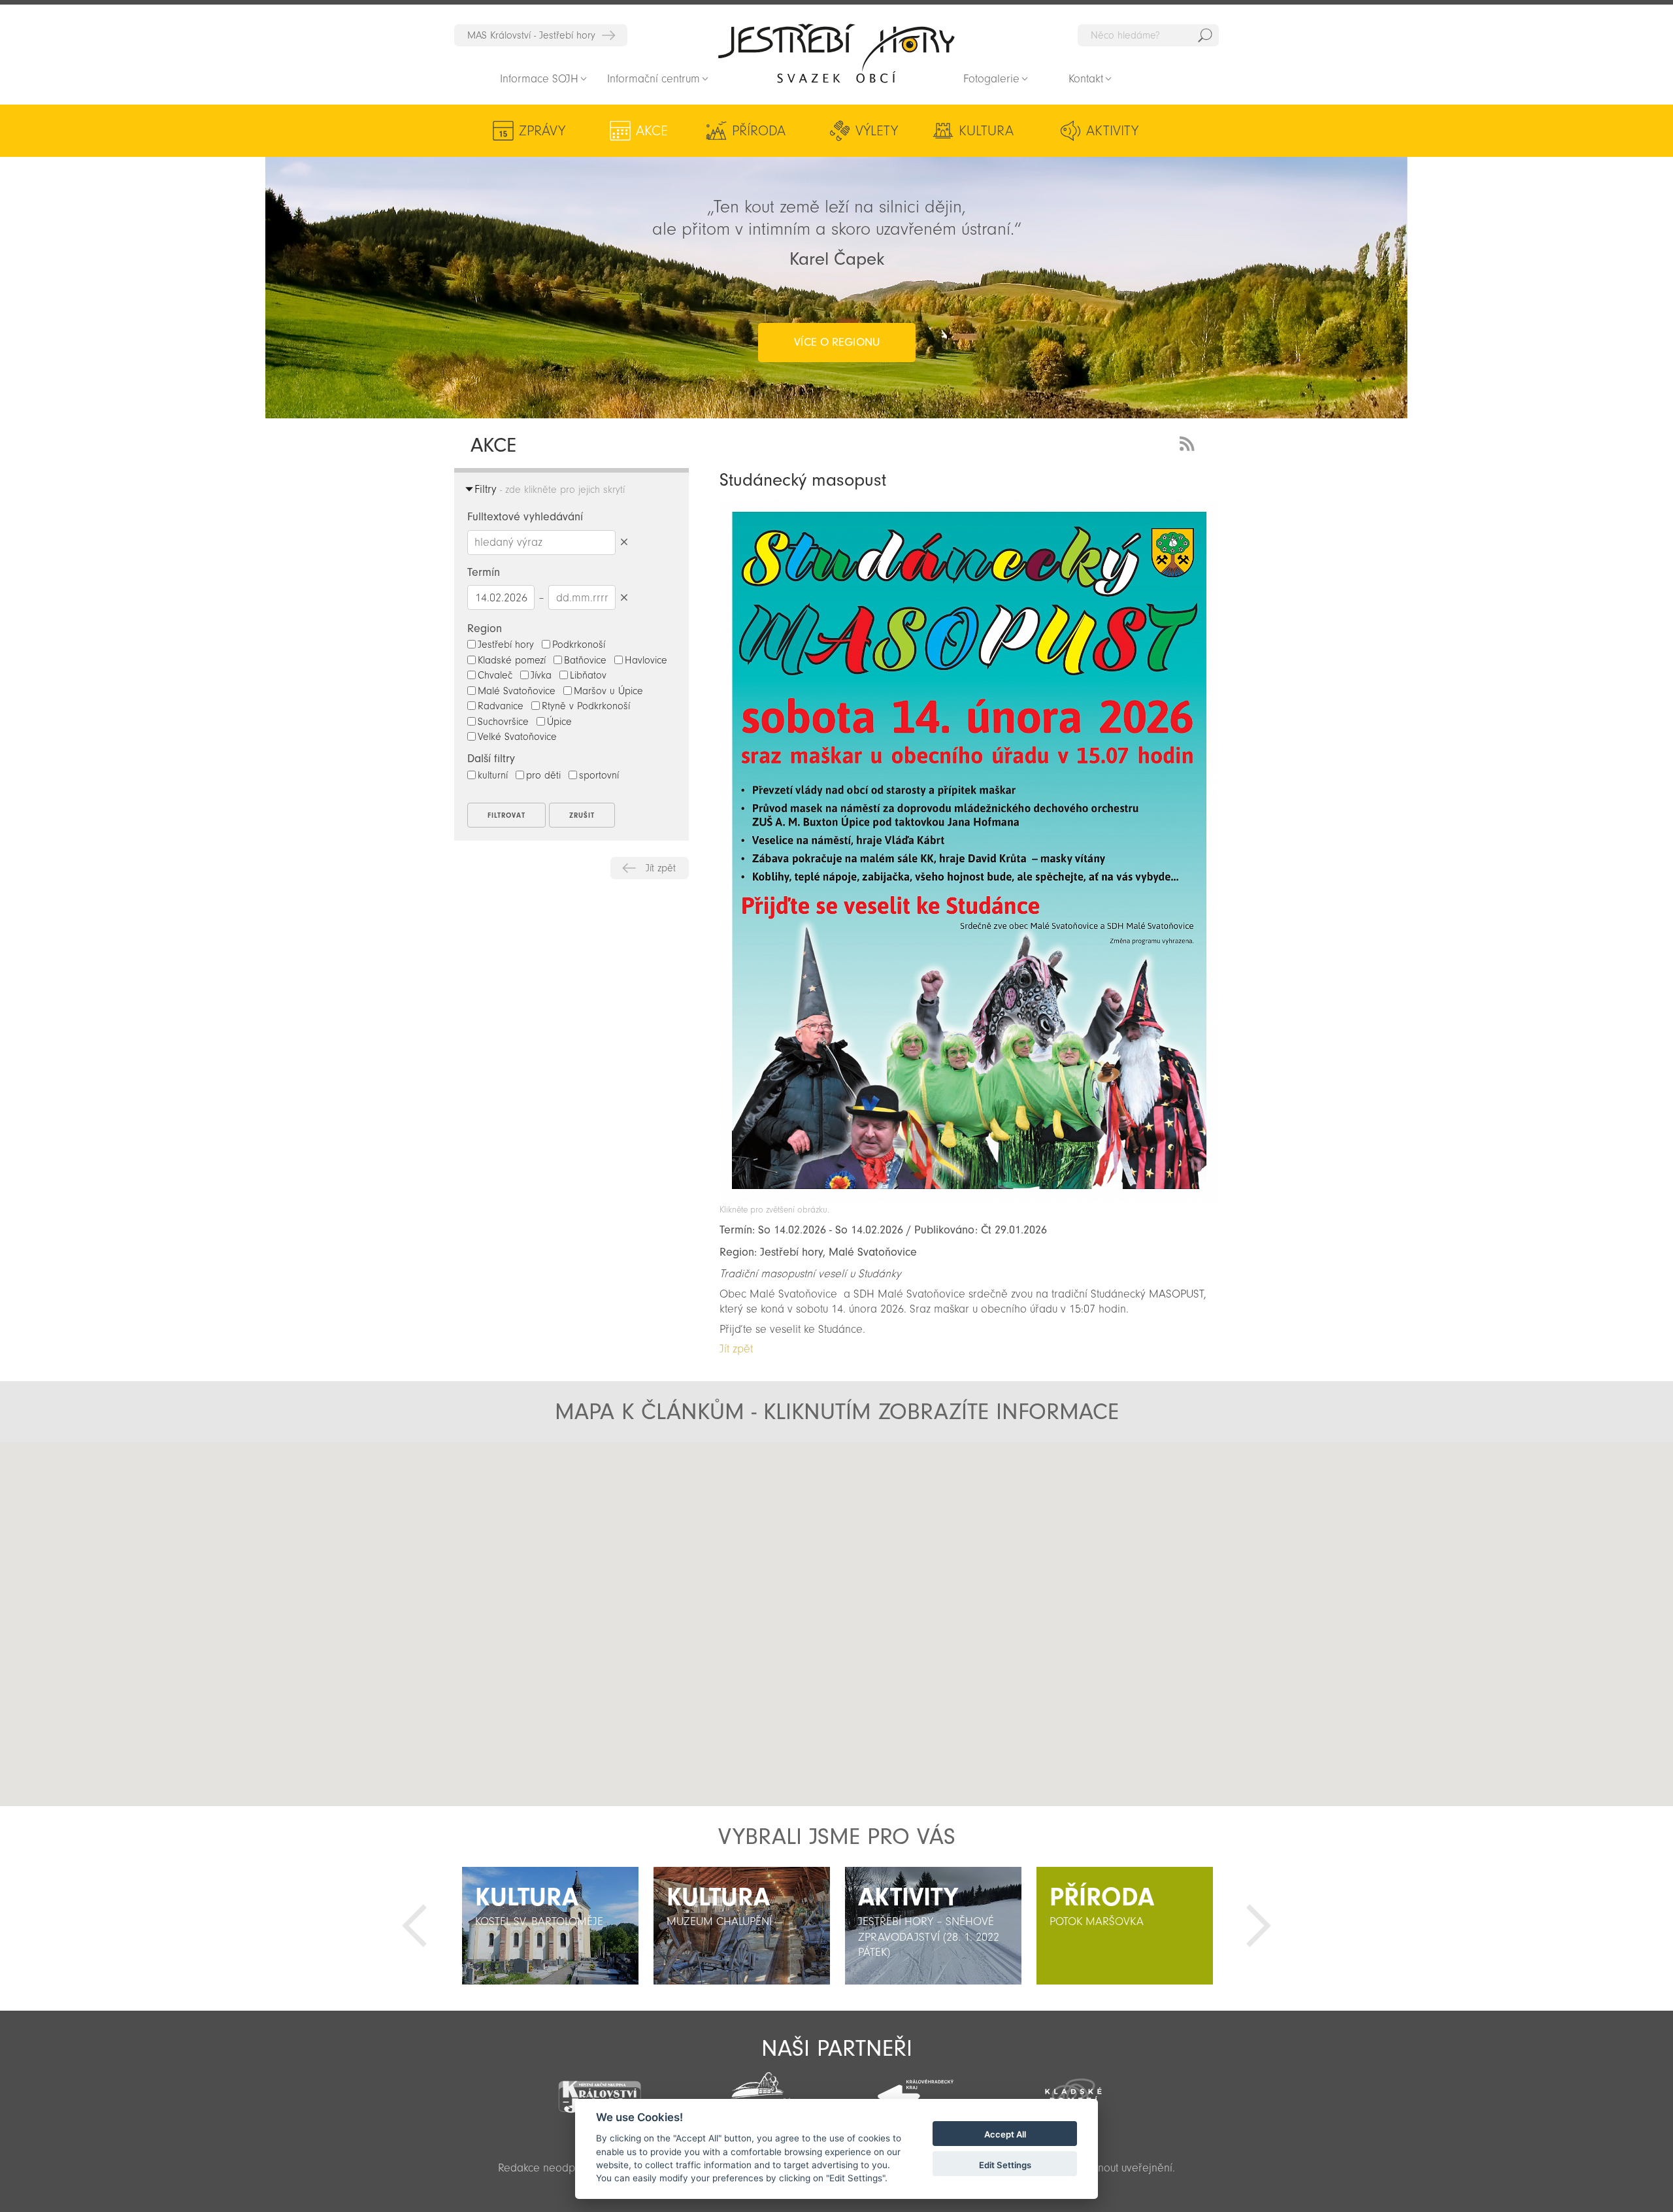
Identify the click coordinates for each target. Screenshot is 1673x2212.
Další (1259, 1926)
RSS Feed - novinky (1189, 442)
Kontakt (1086, 79)
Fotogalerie (991, 79)
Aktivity (1112, 131)
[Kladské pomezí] (1074, 2090)
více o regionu (837, 342)
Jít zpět (661, 868)
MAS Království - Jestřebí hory (531, 35)
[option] (550, 1926)
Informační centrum (654, 79)
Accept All (1005, 2135)
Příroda (759, 131)
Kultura (986, 131)
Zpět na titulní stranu (836, 53)
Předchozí (414, 1926)
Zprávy (542, 131)
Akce (652, 131)
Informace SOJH (539, 79)
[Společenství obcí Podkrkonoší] (757, 2091)
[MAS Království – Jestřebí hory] (599, 2089)
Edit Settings (1005, 2165)
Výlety (877, 131)
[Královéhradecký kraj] (916, 2089)
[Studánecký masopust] (969, 1198)
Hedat (1205, 35)
